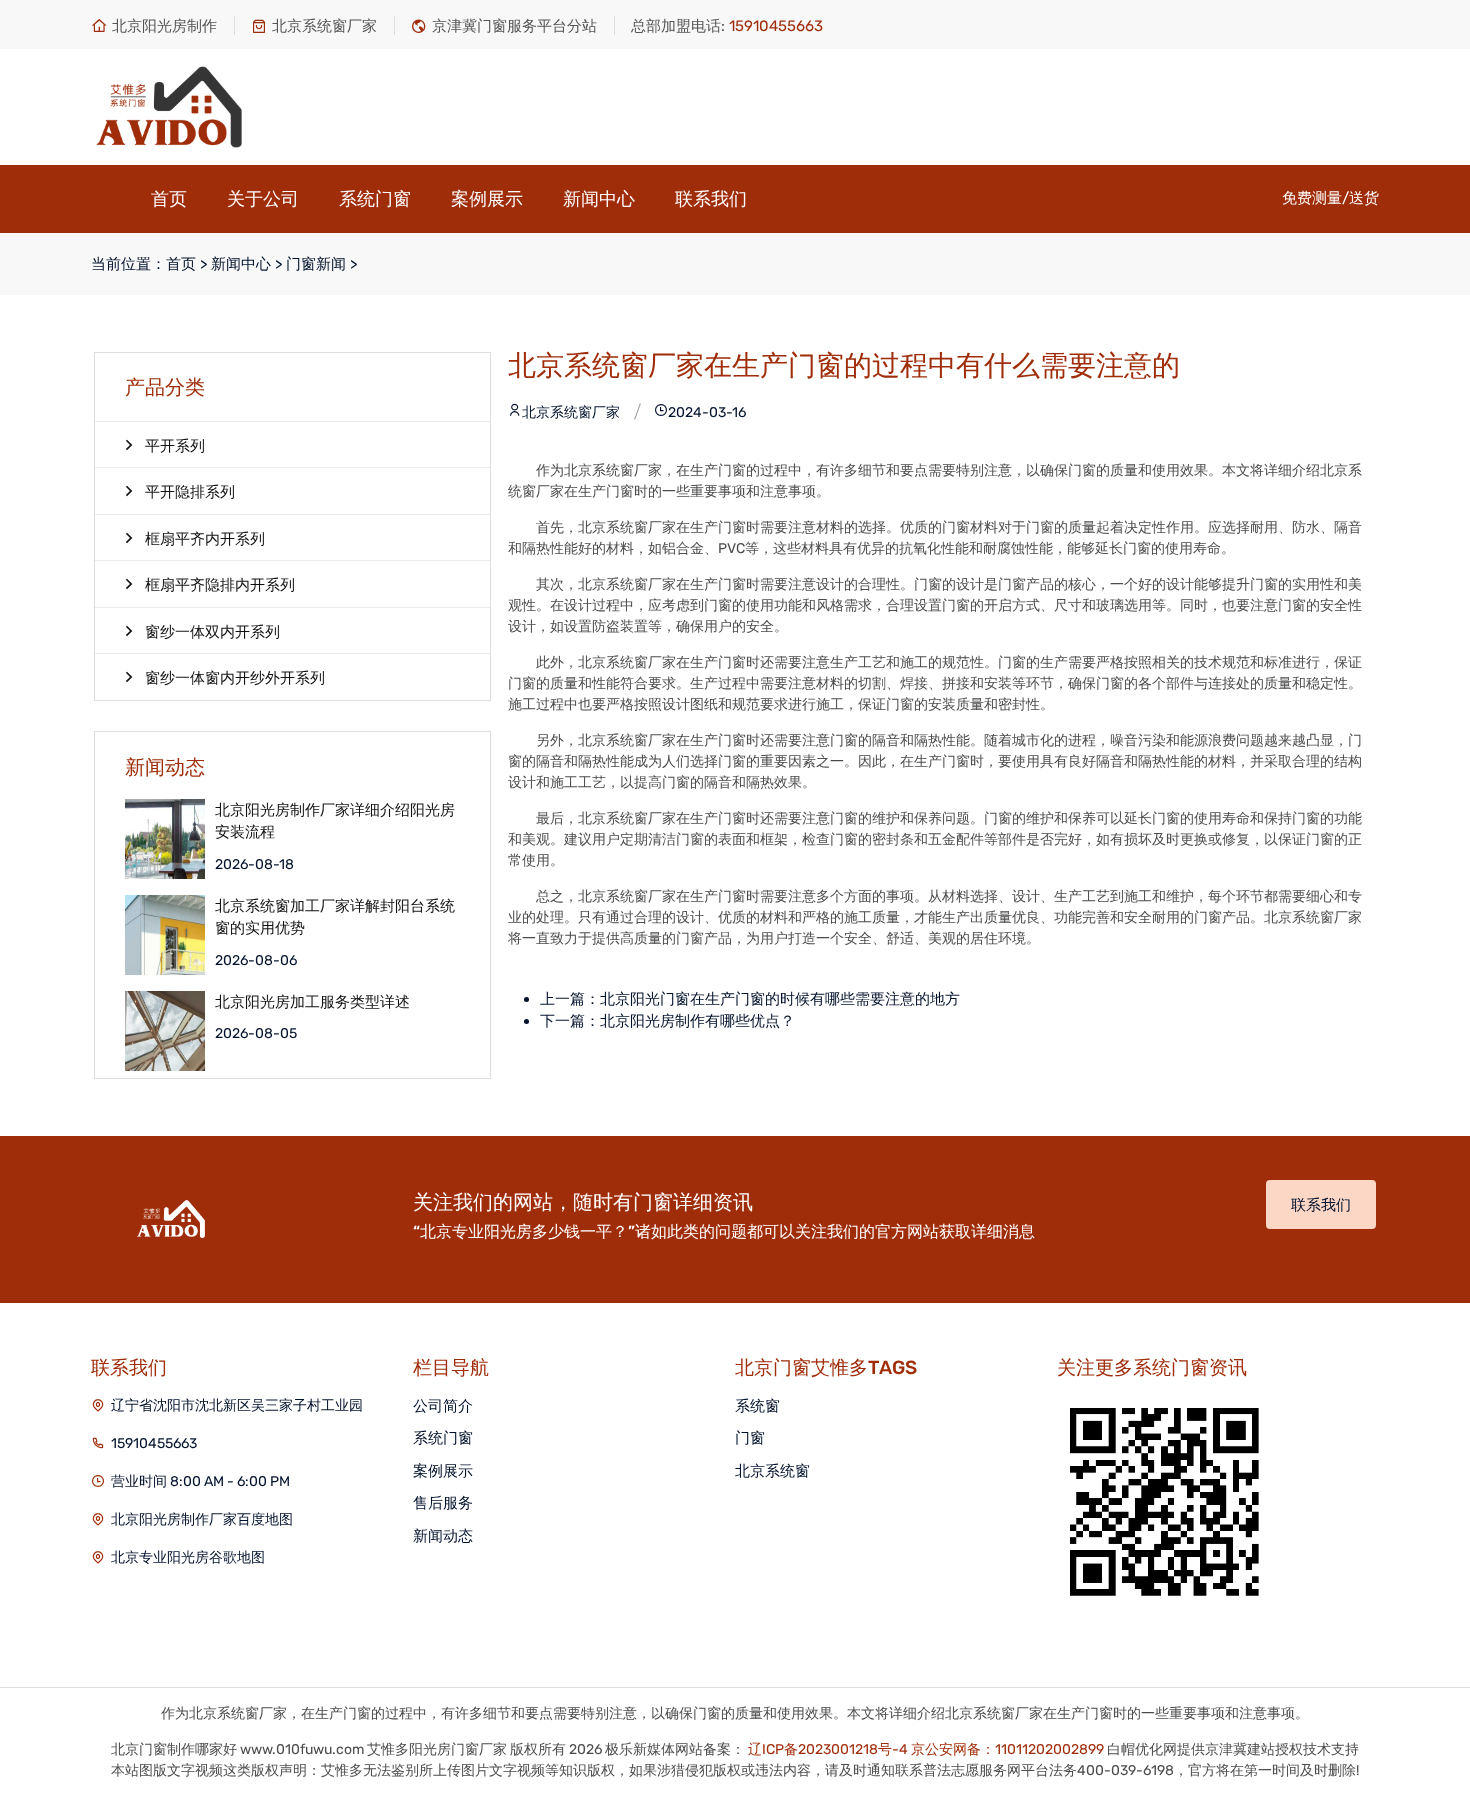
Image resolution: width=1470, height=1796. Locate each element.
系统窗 (757, 1406)
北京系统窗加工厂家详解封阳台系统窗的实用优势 (335, 917)
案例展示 (487, 199)
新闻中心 (599, 199)
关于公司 (263, 199)
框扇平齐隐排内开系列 (220, 585)
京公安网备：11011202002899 (1007, 1749)
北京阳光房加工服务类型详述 (312, 1002)
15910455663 (154, 1443)
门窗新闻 (316, 264)
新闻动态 (443, 1536)
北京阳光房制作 (164, 26)
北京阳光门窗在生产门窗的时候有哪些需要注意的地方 (780, 999)
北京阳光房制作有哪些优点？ (697, 1021)
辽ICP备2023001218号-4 (828, 1749)
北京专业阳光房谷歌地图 (188, 1557)
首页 (169, 199)
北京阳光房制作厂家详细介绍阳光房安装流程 (335, 821)
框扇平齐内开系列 (205, 539)
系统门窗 (375, 199)
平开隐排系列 (190, 492)
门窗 (750, 1438)
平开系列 (175, 446)
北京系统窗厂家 (324, 26)
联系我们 (711, 199)
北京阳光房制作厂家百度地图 (202, 1519)
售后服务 (443, 1503)
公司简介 (443, 1406)
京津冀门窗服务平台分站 (514, 26)
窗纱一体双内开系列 (212, 632)
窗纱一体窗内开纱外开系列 (235, 678)
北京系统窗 (772, 1471)
